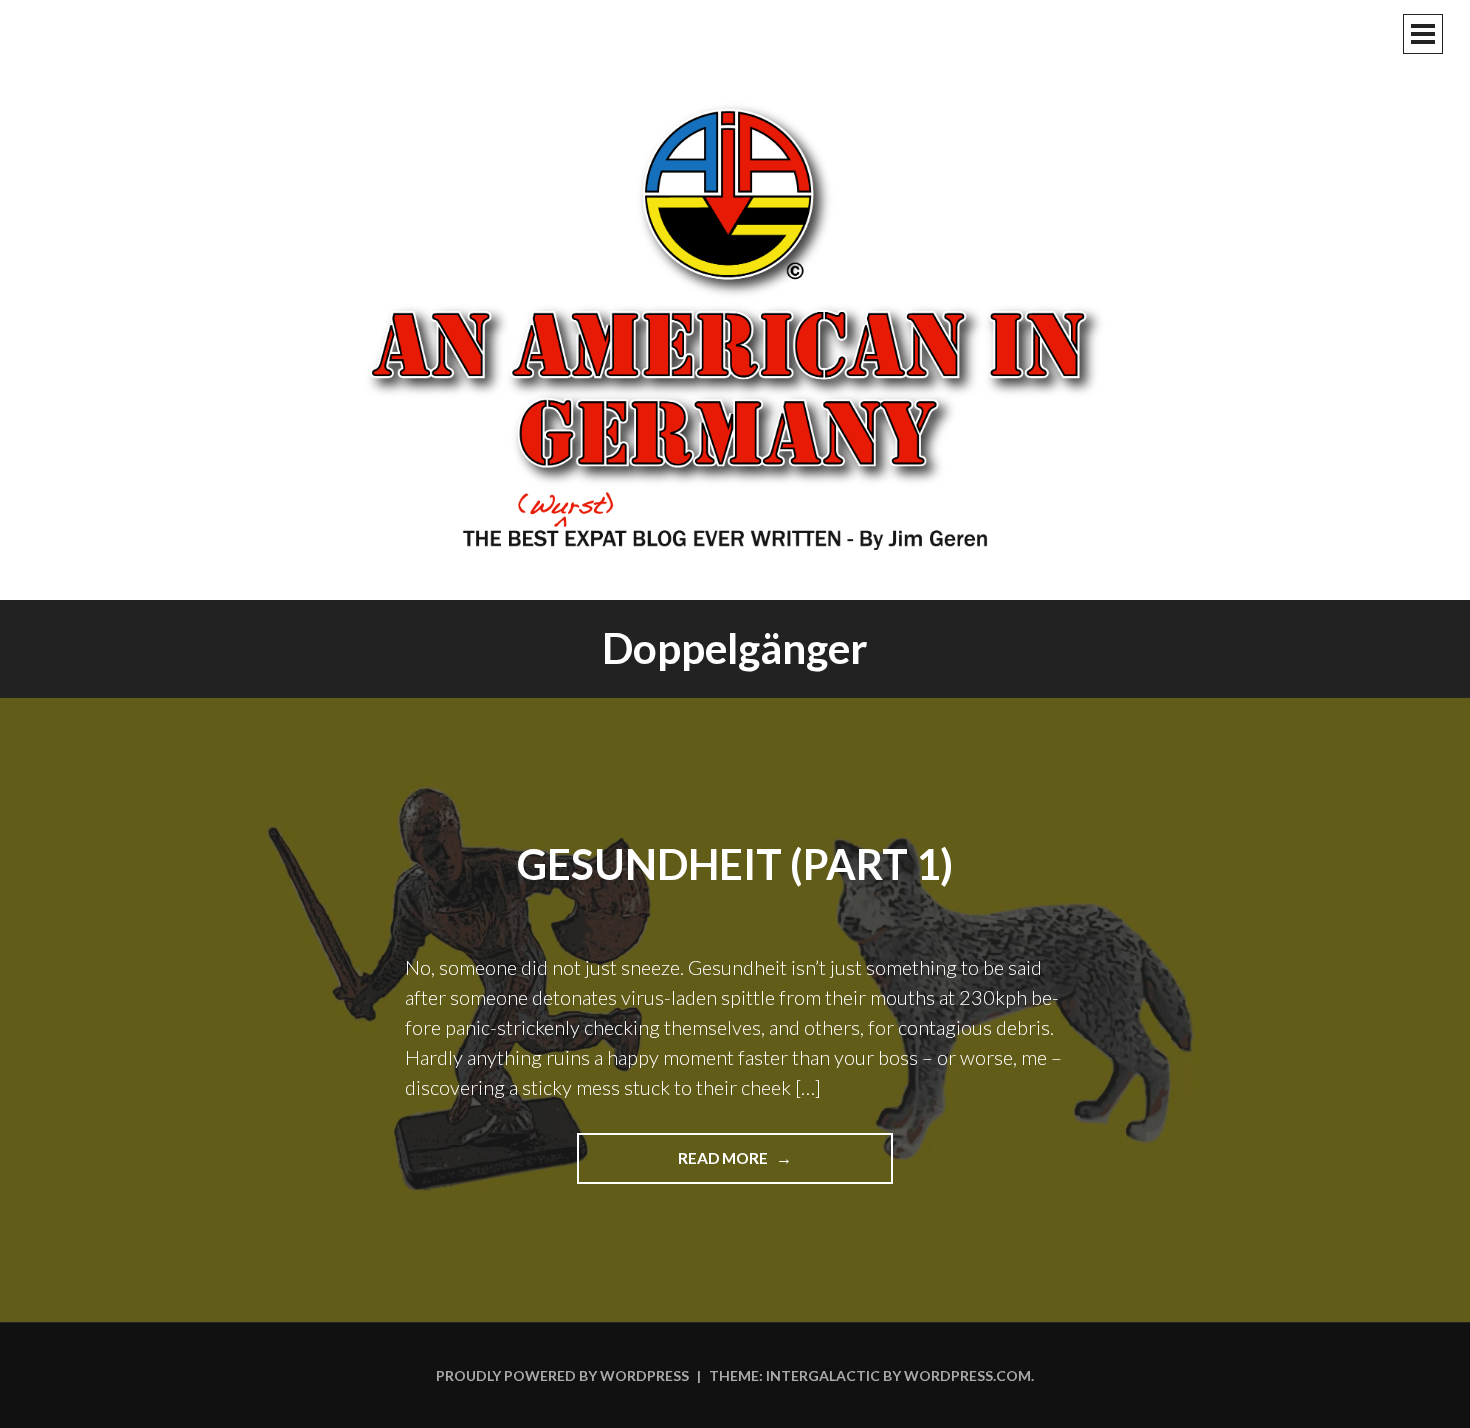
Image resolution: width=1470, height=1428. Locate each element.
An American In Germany (735, 325)
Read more (777, 1166)
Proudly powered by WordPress (562, 1375)
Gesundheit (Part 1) (735, 864)
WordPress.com (967, 1375)
